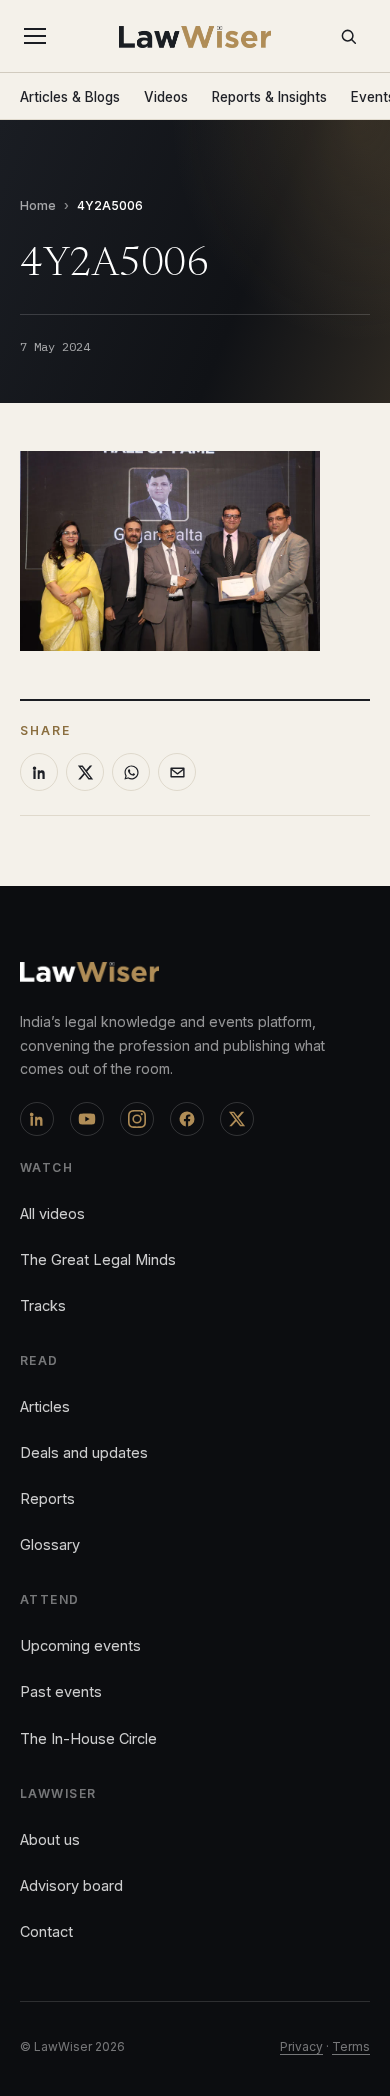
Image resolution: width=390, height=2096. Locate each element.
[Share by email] (177, 772)
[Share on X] (85, 772)
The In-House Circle (88, 1738)
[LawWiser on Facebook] (187, 1119)
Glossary (50, 1544)
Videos (166, 97)
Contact (46, 1931)
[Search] (348, 36)
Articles (45, 1406)
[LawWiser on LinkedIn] (37, 1119)
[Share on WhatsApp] (131, 772)
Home (38, 205)
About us (50, 1839)
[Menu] (39, 36)
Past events (61, 1691)
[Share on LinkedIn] (39, 772)
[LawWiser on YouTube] (87, 1119)
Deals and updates (84, 1452)
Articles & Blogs (70, 97)
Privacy (301, 2046)
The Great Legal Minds (98, 1259)
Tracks (43, 1305)
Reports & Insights (269, 97)
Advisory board (71, 1885)
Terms (351, 2046)
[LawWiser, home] (195, 37)
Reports (47, 1498)
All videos (52, 1213)
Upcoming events (80, 1645)
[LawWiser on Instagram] (137, 1119)
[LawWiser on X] (237, 1119)
